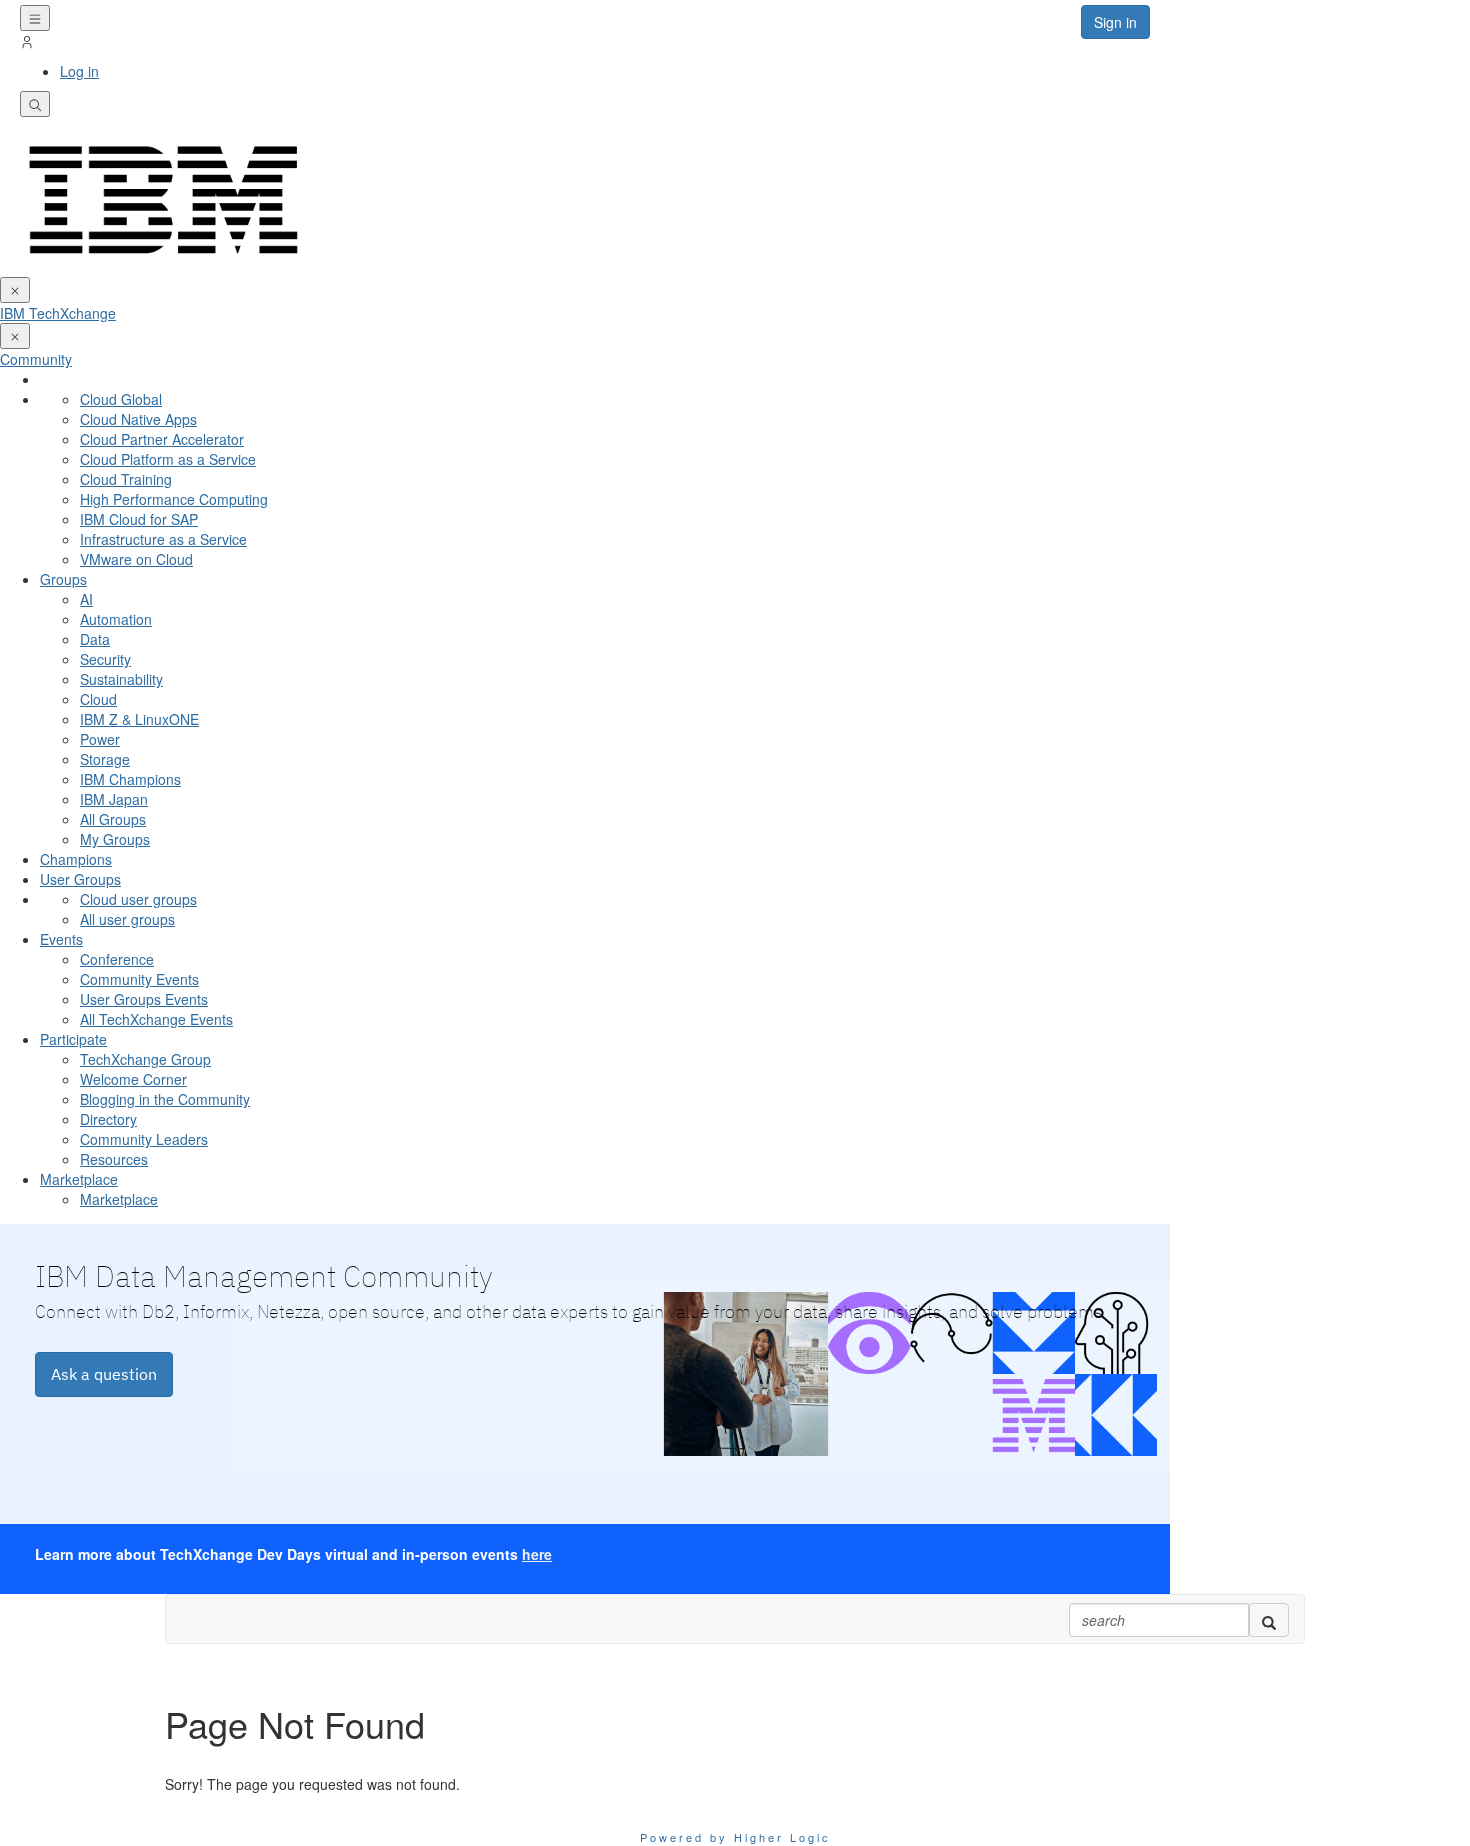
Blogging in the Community (165, 1099)
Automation (116, 619)
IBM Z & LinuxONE (139, 719)
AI (86, 599)
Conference (117, 959)
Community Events (139, 979)
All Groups (113, 819)
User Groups (80, 879)
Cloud (98, 699)
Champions (76, 859)
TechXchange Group (145, 1059)
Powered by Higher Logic (735, 1837)
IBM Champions (130, 779)
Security (105, 659)
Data (95, 639)
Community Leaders (144, 1139)
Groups (63, 579)
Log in (79, 71)
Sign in (1115, 22)
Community (36, 359)
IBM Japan (114, 799)
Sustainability (121, 679)
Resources (114, 1159)
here (537, 1554)
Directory (108, 1119)
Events (61, 939)
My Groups (115, 839)
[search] (1269, 1620)
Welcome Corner (133, 1079)
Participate (73, 1039)
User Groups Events (144, 999)
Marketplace (79, 1179)
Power (100, 739)
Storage (105, 759)
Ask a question (104, 1374)
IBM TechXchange (58, 313)
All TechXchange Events (156, 1019)
